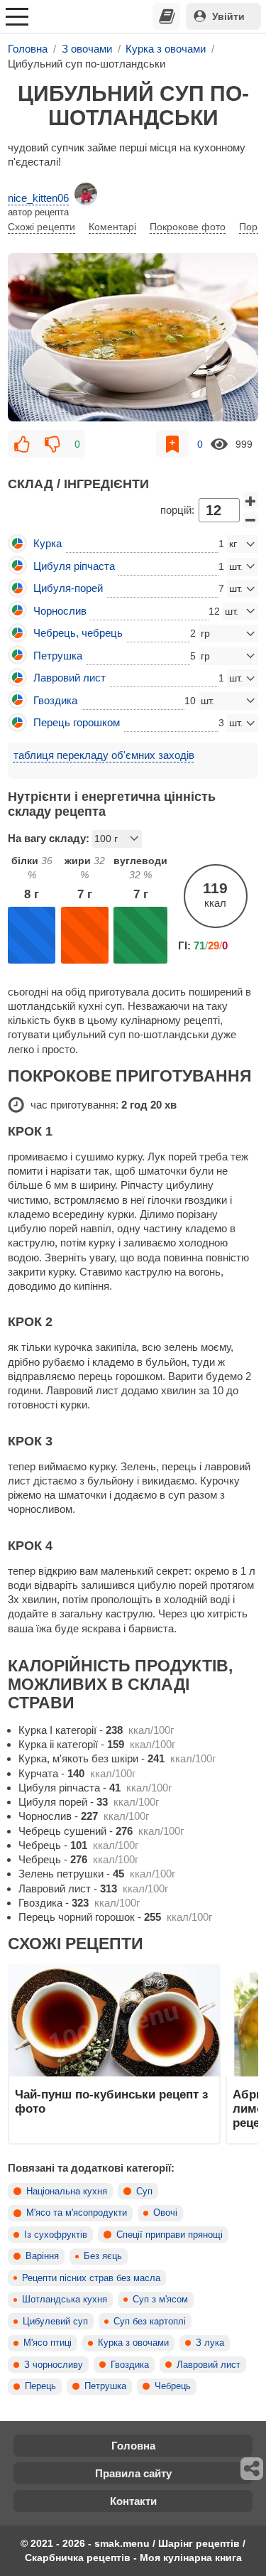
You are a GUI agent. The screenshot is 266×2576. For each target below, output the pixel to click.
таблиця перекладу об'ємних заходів (104, 755)
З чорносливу (54, 2365)
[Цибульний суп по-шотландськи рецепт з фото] (133, 338)
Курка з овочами (133, 2343)
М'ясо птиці (48, 2343)
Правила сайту (133, 2473)
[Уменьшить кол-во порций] (250, 520)
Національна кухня (67, 2192)
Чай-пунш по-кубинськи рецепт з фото (111, 2101)
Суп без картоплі (150, 2322)
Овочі (165, 2213)
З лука (210, 2343)
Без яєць (103, 2256)
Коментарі (112, 227)
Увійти (228, 16)
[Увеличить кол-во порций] (250, 500)
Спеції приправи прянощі (170, 2235)
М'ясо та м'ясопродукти (77, 2213)
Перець (40, 2386)
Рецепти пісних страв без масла (91, 2278)
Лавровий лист (209, 2365)
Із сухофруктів (56, 2235)
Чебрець (173, 2386)
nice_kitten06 (38, 198)
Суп (144, 2192)
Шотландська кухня (65, 2300)
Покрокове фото (188, 227)
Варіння (42, 2256)
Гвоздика (130, 2365)
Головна (133, 2446)
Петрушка (105, 2386)
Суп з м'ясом (160, 2300)
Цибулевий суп (55, 2322)
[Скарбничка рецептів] (167, 16)
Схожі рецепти (41, 227)
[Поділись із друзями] (253, 2469)
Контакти (133, 2501)
